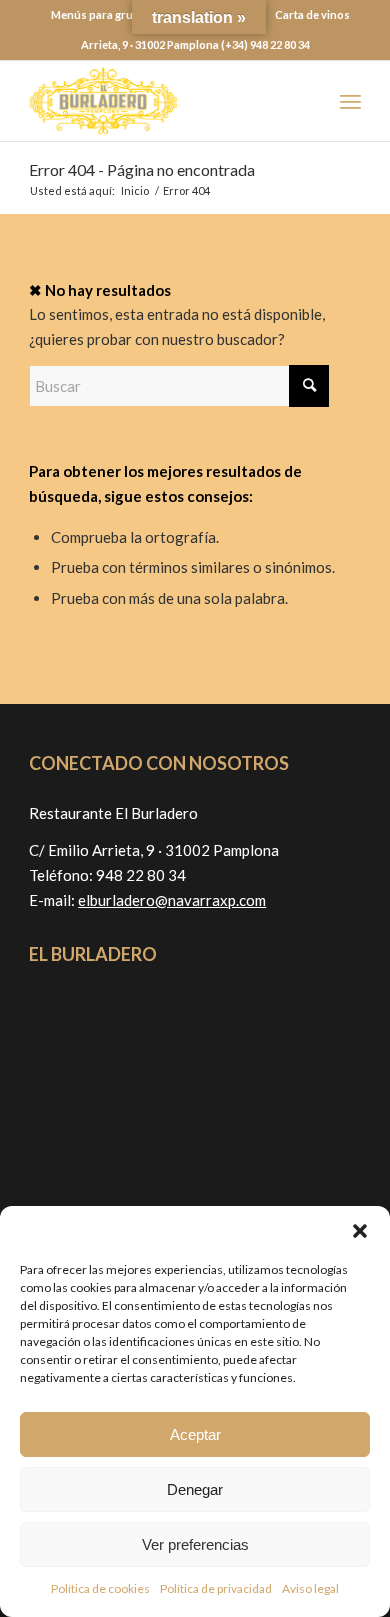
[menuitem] (102, 15)
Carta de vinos (312, 14)
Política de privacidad (216, 1588)
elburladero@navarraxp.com (172, 900)
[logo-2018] (161, 101)
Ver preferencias (195, 1544)
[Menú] (350, 101)
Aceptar (195, 1434)
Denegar (195, 1489)
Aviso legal (310, 1588)
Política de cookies (100, 1588)
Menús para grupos (102, 14)
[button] (360, 1231)
